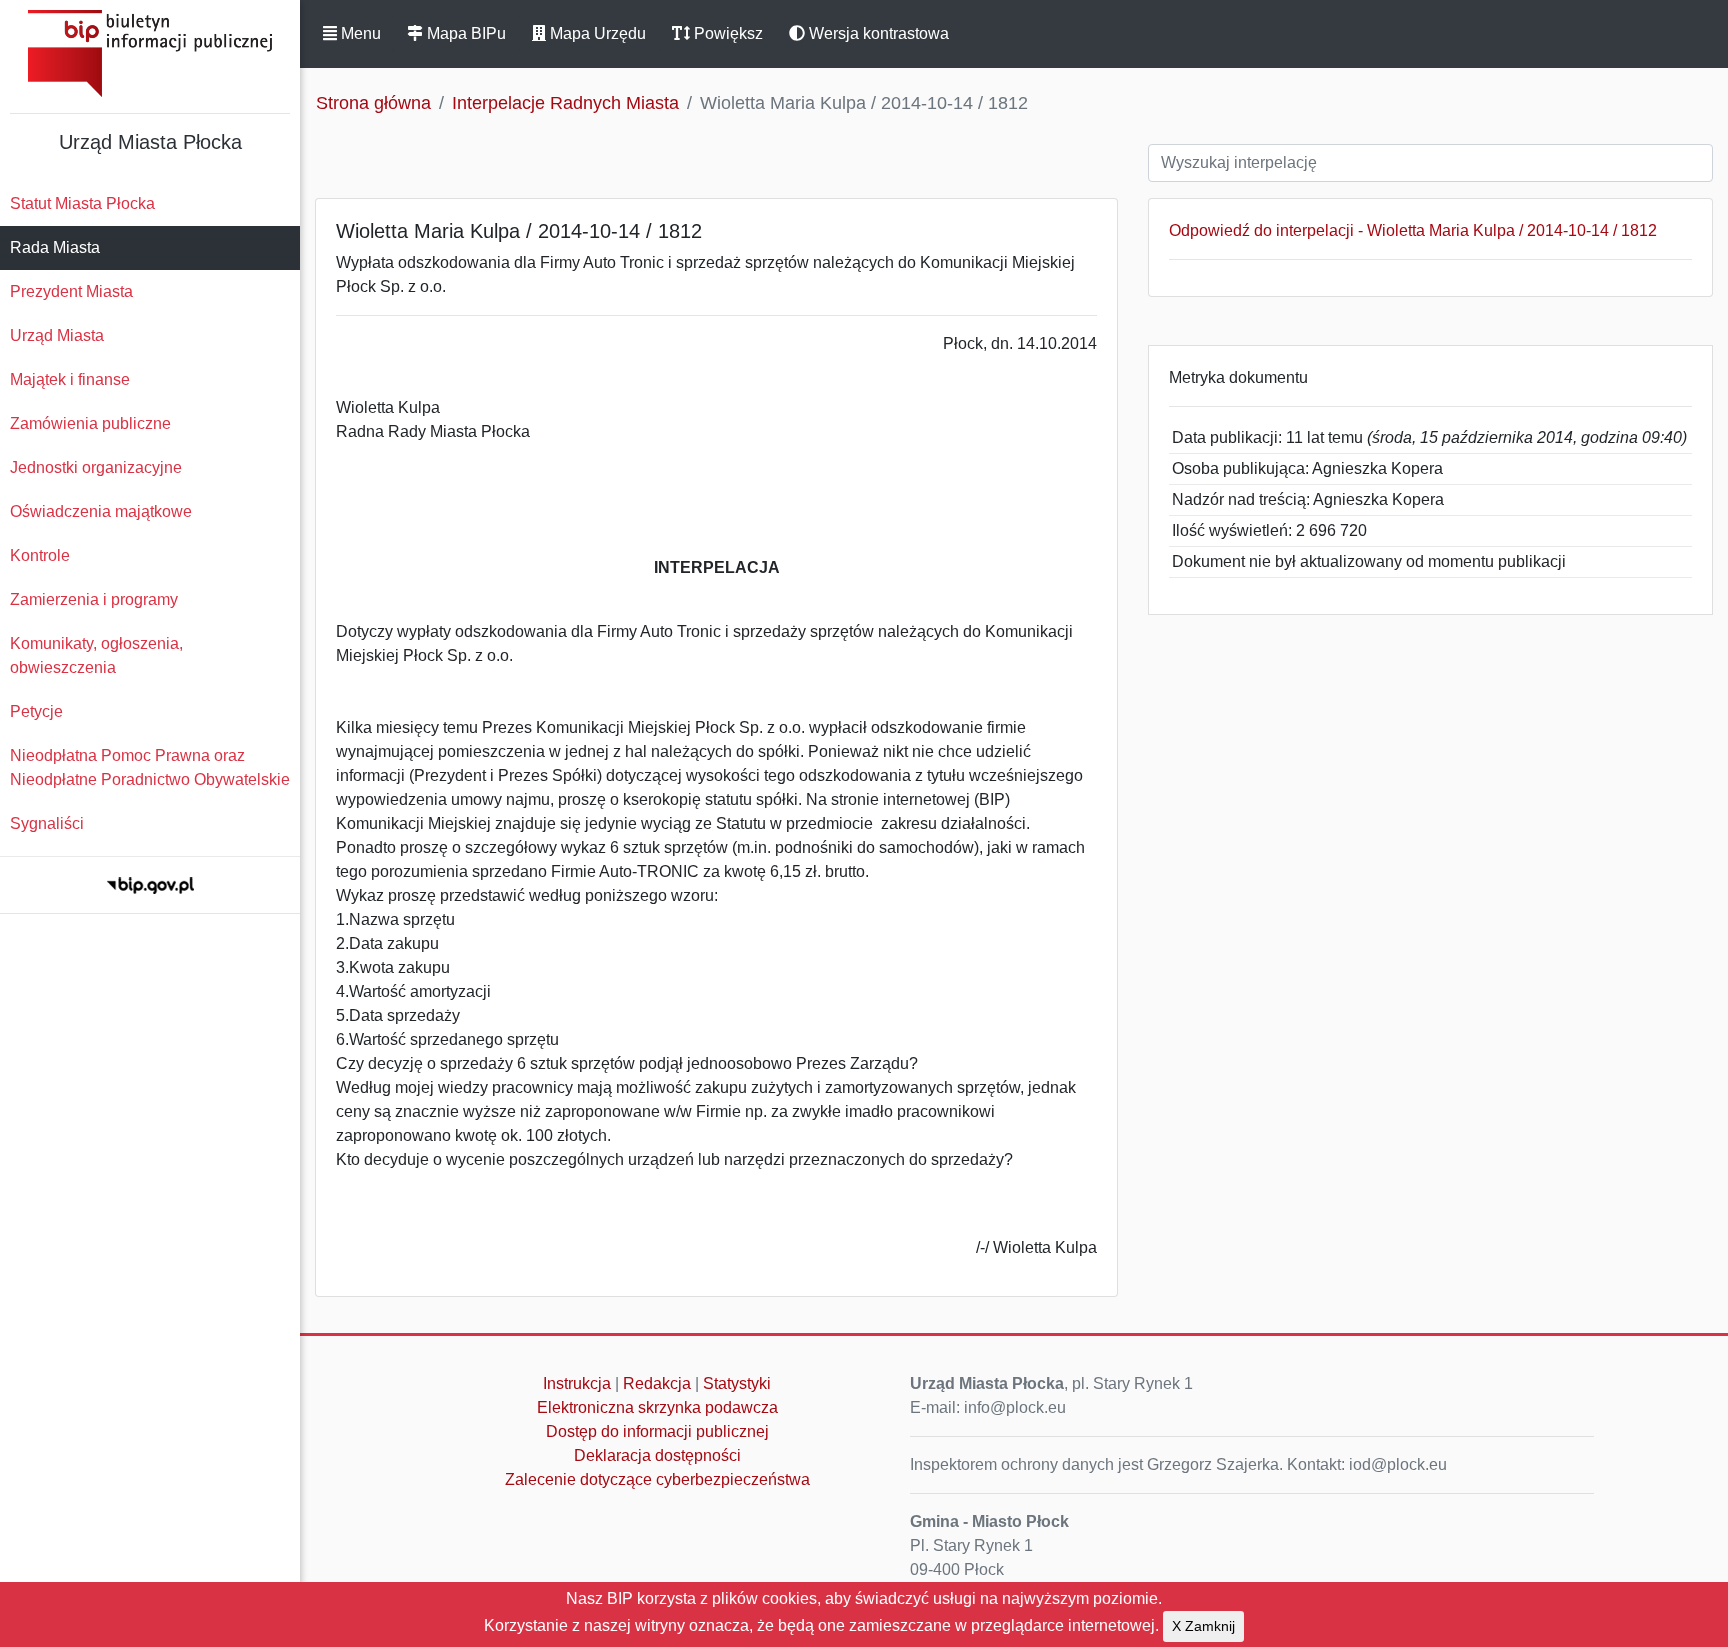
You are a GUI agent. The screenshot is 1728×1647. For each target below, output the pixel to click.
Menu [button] (359, 33)
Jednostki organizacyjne (96, 467)
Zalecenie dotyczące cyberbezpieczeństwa (657, 1479)
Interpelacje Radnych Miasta (565, 103)
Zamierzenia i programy (94, 599)
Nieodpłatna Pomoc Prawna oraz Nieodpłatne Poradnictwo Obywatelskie (150, 767)
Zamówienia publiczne (90, 423)
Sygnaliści (47, 823)
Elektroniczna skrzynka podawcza (657, 1407)
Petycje (36, 711)
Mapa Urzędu (596, 33)
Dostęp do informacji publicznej (657, 1431)
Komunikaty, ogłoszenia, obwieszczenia (96, 655)
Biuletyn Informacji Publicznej (150, 53)
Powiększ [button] (726, 33)
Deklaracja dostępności (657, 1455)
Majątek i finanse (70, 379)
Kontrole (40, 555)
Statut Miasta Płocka (82, 203)
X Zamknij (1203, 1626)
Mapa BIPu (464, 33)
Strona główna (373, 103)
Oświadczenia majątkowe (101, 511)
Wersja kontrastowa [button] (877, 33)
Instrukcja (577, 1383)
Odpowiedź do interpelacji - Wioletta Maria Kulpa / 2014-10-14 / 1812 (1413, 230)
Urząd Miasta (57, 335)
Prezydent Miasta (71, 291)
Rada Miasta (55, 247)
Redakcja (657, 1383)
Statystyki (737, 1383)
